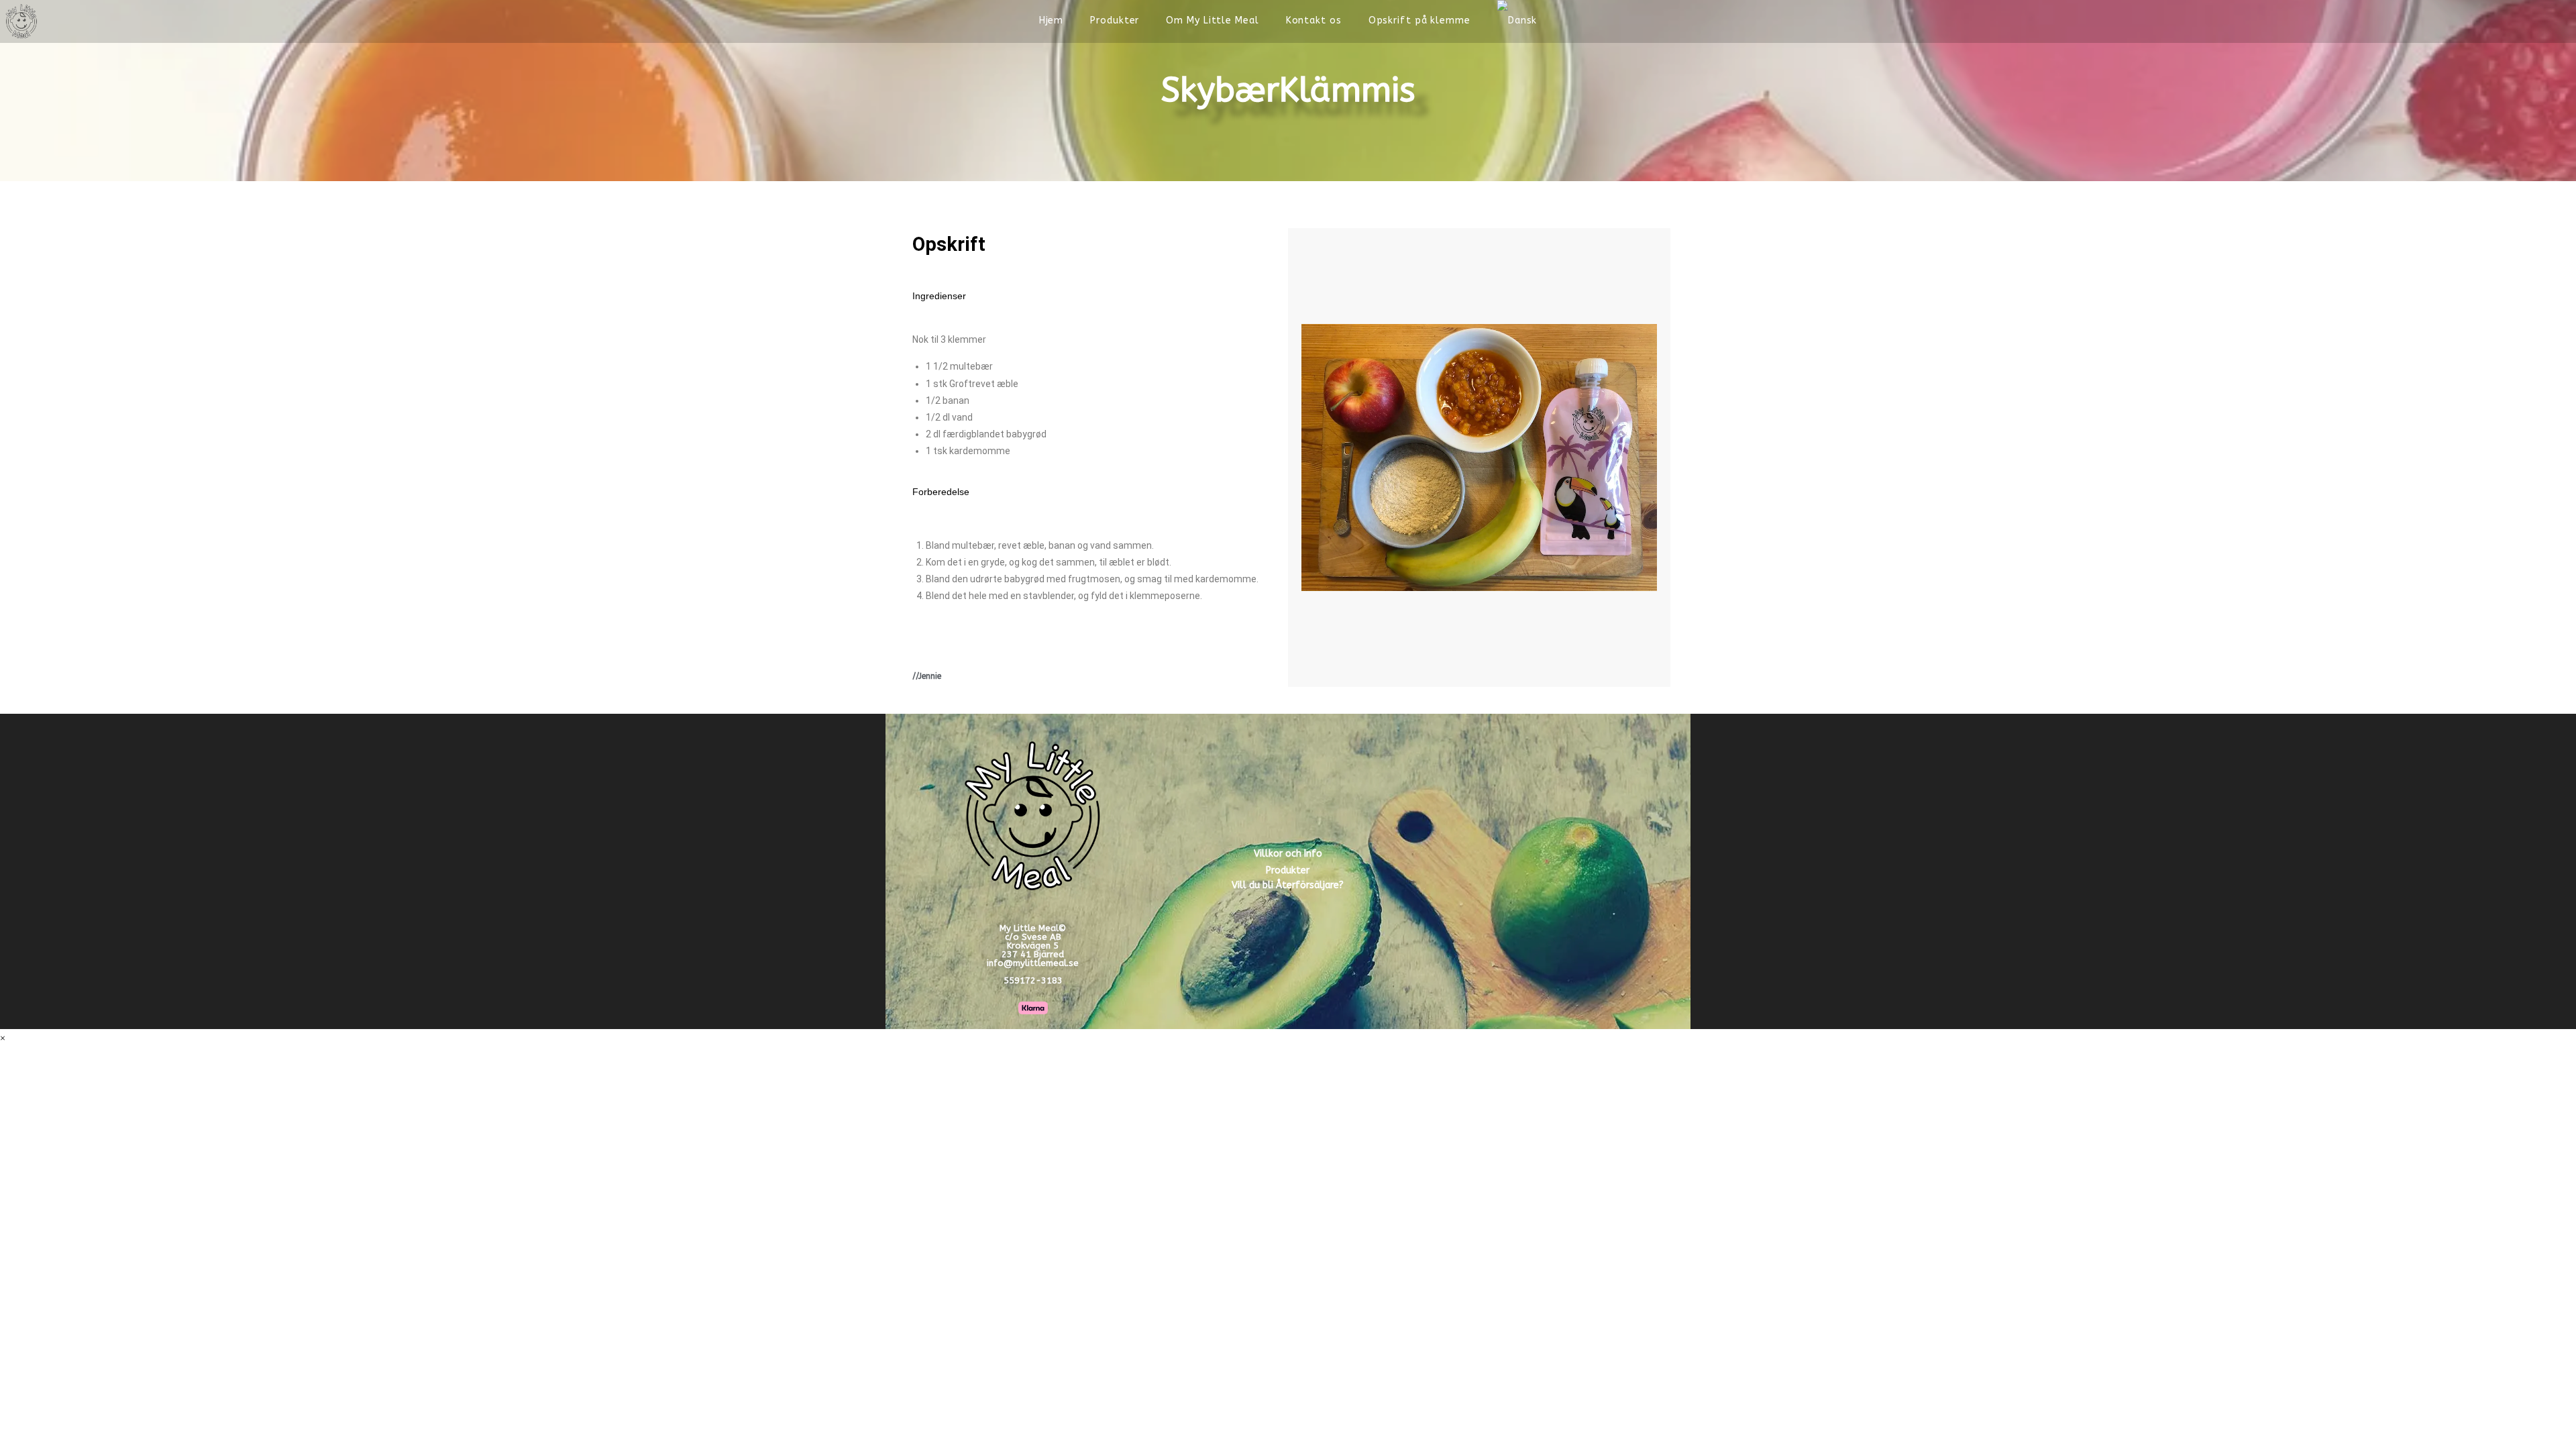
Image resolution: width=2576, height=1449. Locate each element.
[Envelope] (1592, 869)
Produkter (1288, 870)
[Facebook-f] (1494, 869)
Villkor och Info (1288, 854)
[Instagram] (1543, 869)
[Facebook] (2510, 21)
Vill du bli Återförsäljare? (1288, 885)
